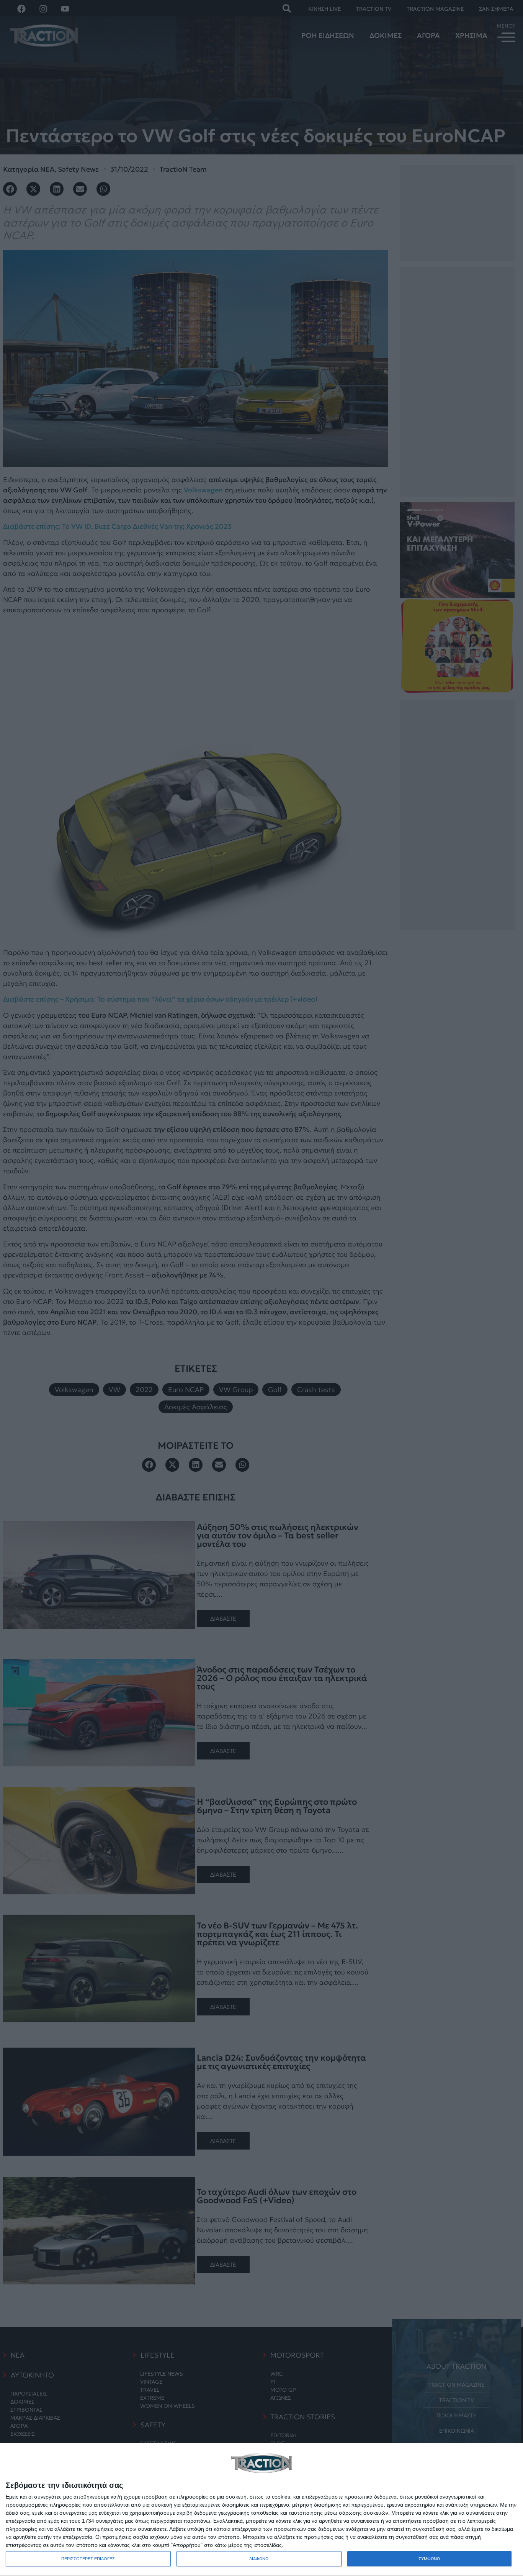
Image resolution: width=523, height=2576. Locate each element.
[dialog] (261, 2510)
